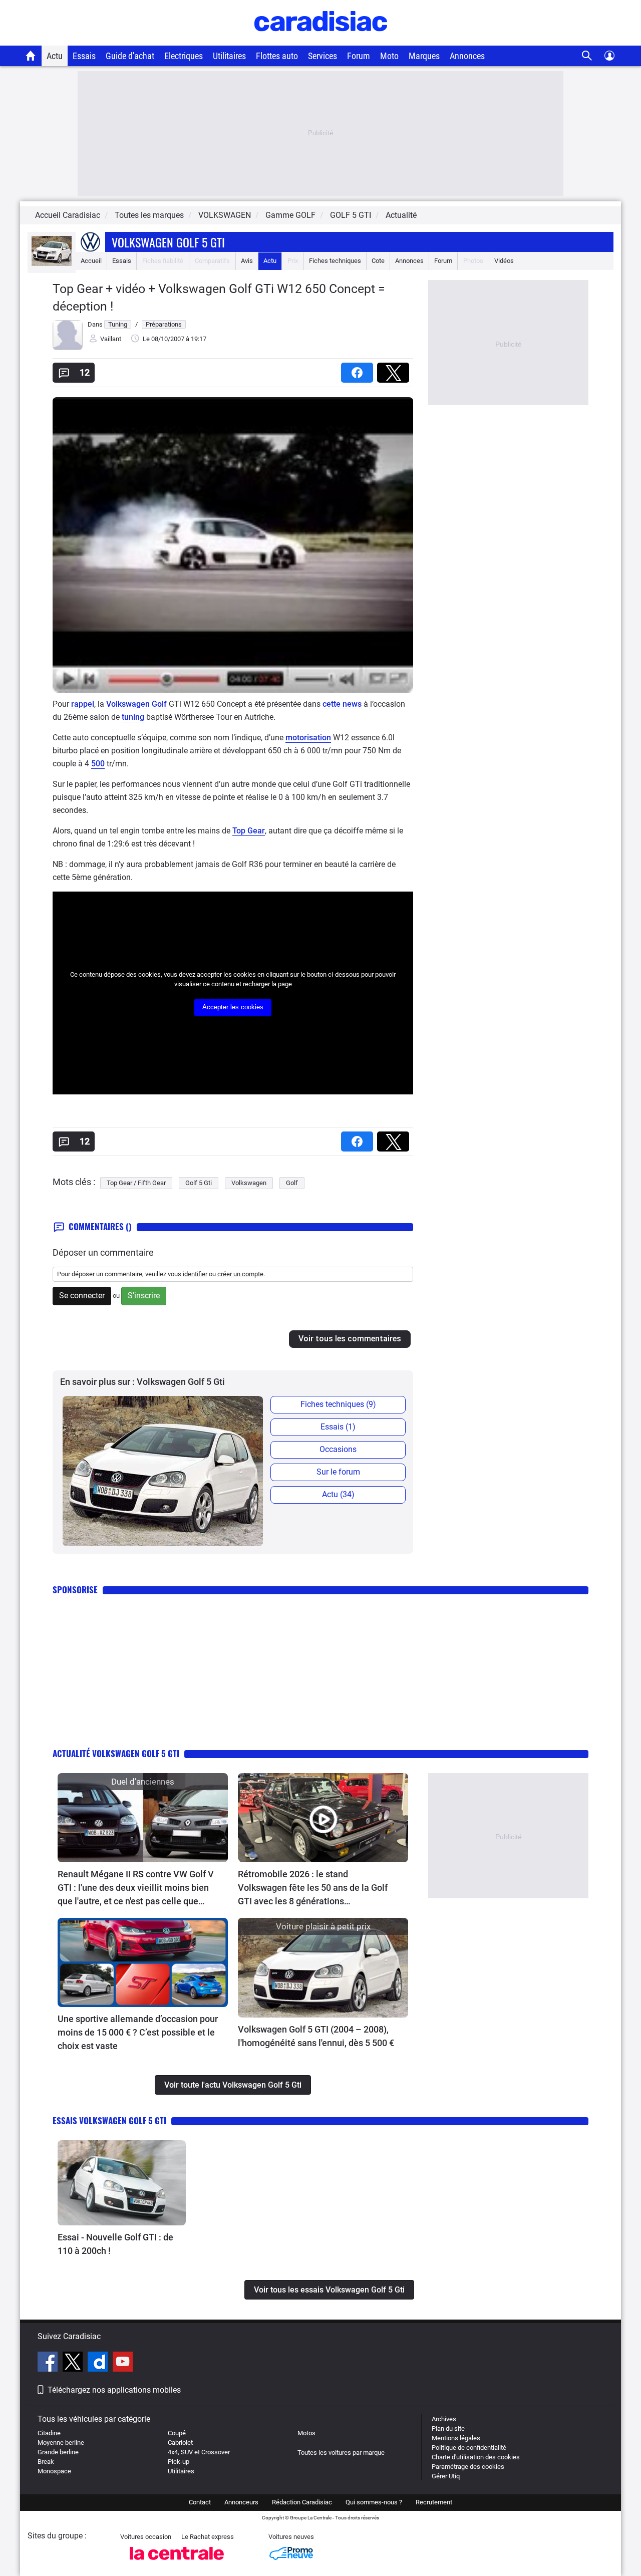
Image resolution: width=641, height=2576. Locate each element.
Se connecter (82, 1296)
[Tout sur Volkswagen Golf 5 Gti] (52, 264)
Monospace (54, 2471)
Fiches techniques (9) (338, 1404)
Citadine (49, 2433)
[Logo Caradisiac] (321, 40)
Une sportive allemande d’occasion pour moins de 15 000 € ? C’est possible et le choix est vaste (138, 2032)
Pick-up (179, 2462)
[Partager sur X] (395, 369)
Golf (159, 704)
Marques (424, 56)
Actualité (401, 215)
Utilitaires (229, 56)
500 (98, 764)
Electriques (184, 56)
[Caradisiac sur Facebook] (49, 2363)
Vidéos (504, 261)
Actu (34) (338, 1494)
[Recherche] (587, 56)
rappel (83, 704)
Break (46, 2462)
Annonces (467, 56)
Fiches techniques (335, 261)
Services (323, 56)
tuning (133, 717)
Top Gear (249, 831)
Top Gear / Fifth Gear (136, 1183)
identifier (195, 1274)
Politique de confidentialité (469, 2448)
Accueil (91, 261)
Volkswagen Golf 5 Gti (168, 242)
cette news (342, 704)
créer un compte (240, 1274)
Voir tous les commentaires (350, 1339)
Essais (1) (338, 1427)
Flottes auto (277, 56)
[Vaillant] (68, 348)
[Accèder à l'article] (143, 1818)
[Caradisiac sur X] (74, 2363)
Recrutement (434, 2502)
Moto (389, 56)
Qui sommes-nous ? (374, 2502)
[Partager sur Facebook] (359, 369)
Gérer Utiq (446, 2476)
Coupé (177, 2433)
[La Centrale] (177, 2563)
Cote (378, 261)
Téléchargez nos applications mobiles (114, 2390)
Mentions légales (456, 2438)
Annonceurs (241, 2502)
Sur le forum (338, 1472)
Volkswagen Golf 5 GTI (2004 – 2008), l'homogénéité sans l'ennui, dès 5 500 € (316, 2036)
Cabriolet (180, 2443)
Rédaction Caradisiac (302, 2502)
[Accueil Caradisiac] (31, 56)
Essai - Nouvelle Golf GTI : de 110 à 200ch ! (115, 2244)
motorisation (308, 738)
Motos (306, 2433)
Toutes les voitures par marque (341, 2453)
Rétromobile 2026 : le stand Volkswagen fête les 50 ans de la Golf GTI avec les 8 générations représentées (313, 1888)
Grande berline (58, 2452)
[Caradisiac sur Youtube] (123, 2363)
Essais (84, 56)
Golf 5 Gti (199, 1183)
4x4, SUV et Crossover (199, 2452)
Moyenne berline (61, 2443)
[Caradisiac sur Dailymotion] (99, 2363)
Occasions (338, 1449)
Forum (359, 56)
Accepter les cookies (233, 1007)
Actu (55, 56)
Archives (444, 2419)
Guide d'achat (130, 56)
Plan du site (448, 2428)
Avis (247, 261)
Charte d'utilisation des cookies (476, 2457)
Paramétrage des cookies (468, 2467)
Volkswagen (128, 704)
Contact (200, 2502)
